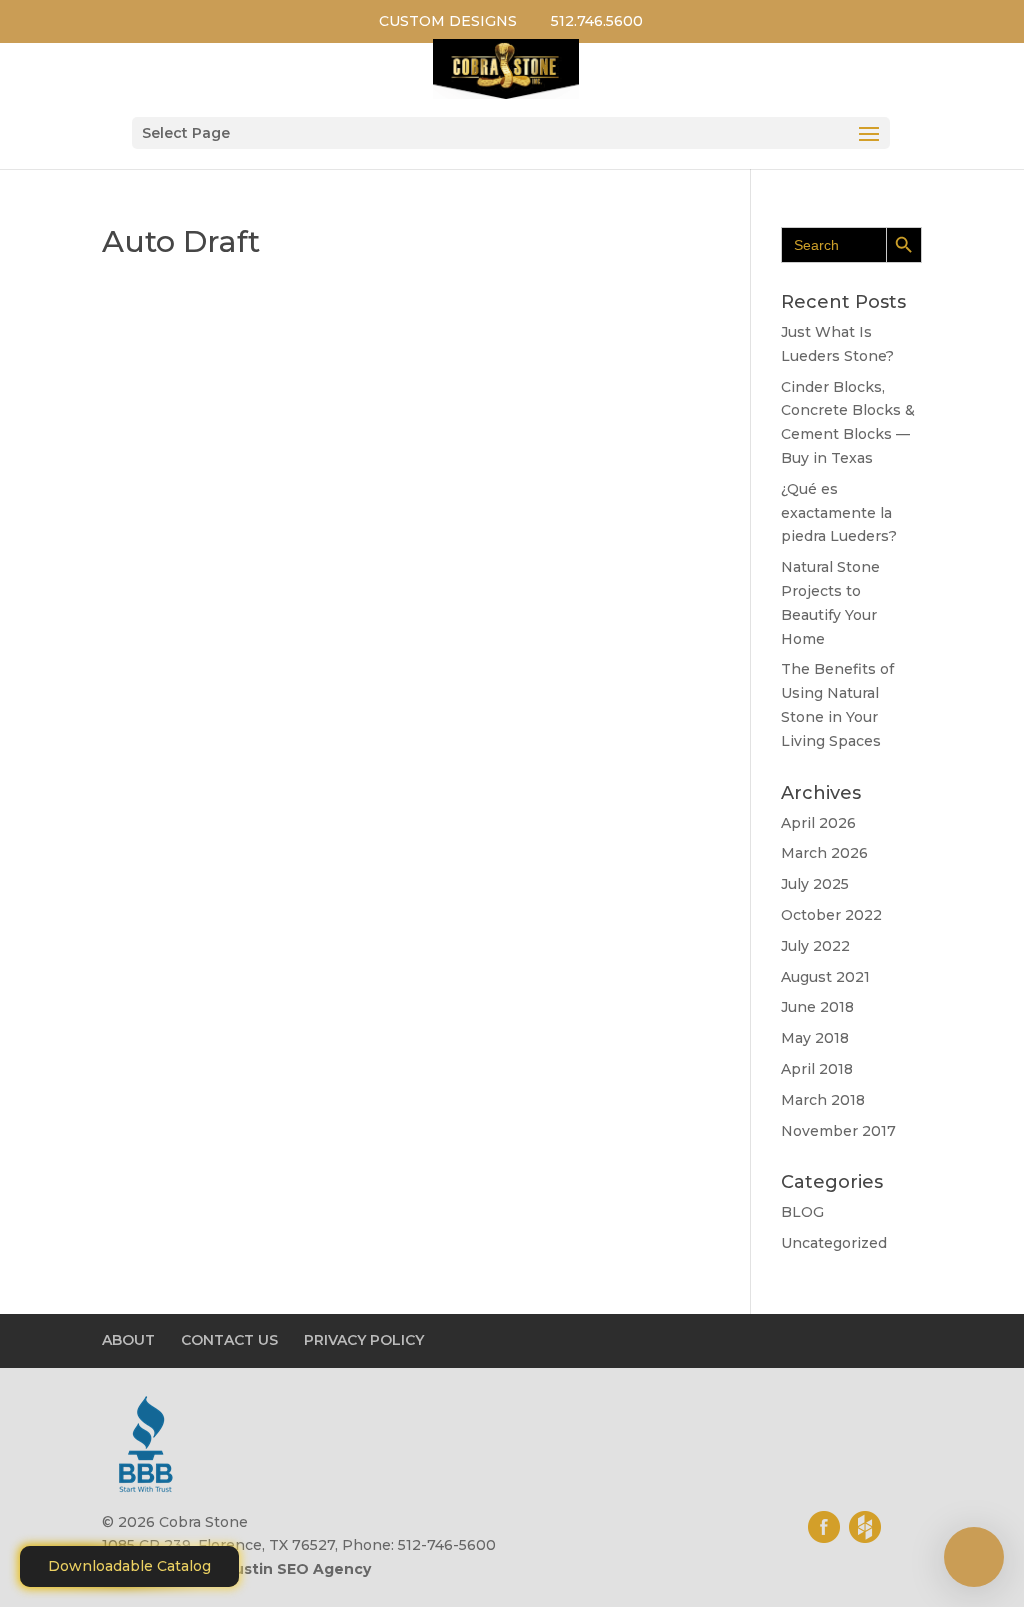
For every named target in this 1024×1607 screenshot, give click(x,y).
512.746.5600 (597, 21)
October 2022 (831, 915)
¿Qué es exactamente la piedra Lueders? (839, 513)
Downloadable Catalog (129, 1566)
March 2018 (823, 1100)
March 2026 (824, 853)
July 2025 (815, 884)
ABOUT (128, 1340)
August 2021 (825, 977)
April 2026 (818, 823)
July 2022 (815, 946)
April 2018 (817, 1069)
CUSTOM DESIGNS (448, 21)
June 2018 (817, 1007)
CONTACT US (229, 1340)
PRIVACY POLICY (364, 1340)
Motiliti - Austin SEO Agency (263, 1569)
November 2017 (838, 1131)
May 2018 (815, 1038)
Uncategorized (834, 1243)
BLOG (802, 1212)
